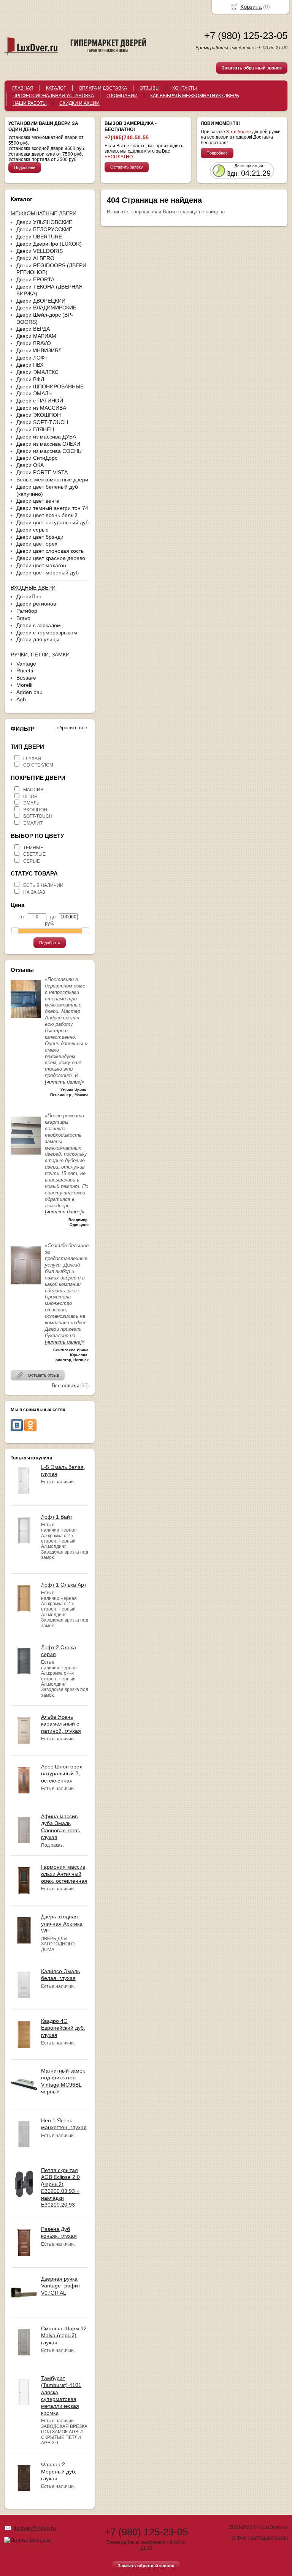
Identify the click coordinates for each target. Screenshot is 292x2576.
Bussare (26, 678)
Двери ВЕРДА (33, 329)
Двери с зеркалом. (39, 625)
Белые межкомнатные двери (52, 480)
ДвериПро (29, 596)
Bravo (23, 618)
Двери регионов (36, 604)
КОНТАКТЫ (185, 88)
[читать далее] (63, 1082)
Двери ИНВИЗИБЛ (39, 350)
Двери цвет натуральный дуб (52, 522)
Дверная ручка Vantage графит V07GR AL (61, 2286)
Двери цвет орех (37, 544)
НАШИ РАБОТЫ (30, 103)
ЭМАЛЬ (31, 803)
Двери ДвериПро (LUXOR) (49, 244)
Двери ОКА (30, 465)
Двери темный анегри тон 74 (52, 508)
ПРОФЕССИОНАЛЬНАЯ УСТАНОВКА (53, 96)
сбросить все (72, 728)
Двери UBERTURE (39, 237)
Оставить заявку (127, 167)
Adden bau (29, 692)
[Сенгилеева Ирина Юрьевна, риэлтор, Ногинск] (26, 1286)
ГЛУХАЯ (32, 759)
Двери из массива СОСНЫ (49, 451)
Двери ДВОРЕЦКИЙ (41, 301)
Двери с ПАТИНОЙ (40, 401)
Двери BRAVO (34, 343)
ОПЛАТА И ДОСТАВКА (103, 88)
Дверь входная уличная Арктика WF (62, 1923)
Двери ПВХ (30, 365)
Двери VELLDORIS (40, 251)
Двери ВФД (30, 379)
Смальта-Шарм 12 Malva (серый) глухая (64, 2335)
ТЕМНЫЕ (33, 848)
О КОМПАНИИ (122, 96)
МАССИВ (33, 790)
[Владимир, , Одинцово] (26, 1157)
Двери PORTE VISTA (42, 472)
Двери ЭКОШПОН (39, 415)
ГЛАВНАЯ (23, 88)
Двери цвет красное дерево (51, 558)
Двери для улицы (38, 639)
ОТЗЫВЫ (150, 88)
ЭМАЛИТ (33, 823)
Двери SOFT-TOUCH (42, 422)
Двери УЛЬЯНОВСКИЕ (44, 222)
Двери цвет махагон (41, 565)
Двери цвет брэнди (40, 537)
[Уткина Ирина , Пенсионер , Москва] (26, 1020)
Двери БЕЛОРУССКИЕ (44, 229)
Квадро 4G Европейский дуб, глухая (63, 2028)
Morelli (24, 685)
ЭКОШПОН (35, 810)
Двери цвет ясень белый (47, 515)
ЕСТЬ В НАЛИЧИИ (43, 885)
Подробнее (25, 167)
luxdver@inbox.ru (35, 2528)
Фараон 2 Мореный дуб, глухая (59, 2471)
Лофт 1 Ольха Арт (64, 1585)
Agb (21, 699)
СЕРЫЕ (32, 861)
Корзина (251, 7)
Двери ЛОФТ (32, 358)
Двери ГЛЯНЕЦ (35, 429)
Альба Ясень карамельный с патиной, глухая (61, 1724)
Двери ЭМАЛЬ (34, 393)
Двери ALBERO (35, 258)
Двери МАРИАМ (36, 336)
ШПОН (30, 797)
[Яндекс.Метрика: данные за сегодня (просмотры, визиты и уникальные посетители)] (28, 2540)
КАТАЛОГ (56, 88)
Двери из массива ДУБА (46, 437)
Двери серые (33, 530)
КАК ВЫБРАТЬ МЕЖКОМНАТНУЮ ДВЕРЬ (195, 96)
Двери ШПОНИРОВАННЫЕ (50, 386)
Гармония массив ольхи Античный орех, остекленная (64, 1874)
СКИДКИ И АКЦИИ (79, 103)
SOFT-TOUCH (38, 816)
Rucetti (25, 670)
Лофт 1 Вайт (57, 1517)
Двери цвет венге (38, 501)
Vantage (26, 664)
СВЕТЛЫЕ (34, 854)
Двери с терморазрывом (47, 633)
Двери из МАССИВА (41, 408)
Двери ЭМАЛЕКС (37, 372)
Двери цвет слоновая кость (50, 551)
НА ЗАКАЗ (34, 892)
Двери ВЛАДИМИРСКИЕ (46, 308)
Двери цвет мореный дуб (48, 573)
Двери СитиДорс (37, 458)
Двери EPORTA (35, 279)
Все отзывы (65, 1386)
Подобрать (50, 943)
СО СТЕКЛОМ (38, 765)
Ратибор (27, 611)
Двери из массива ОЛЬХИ (48, 444)
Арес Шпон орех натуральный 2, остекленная (62, 1773)
